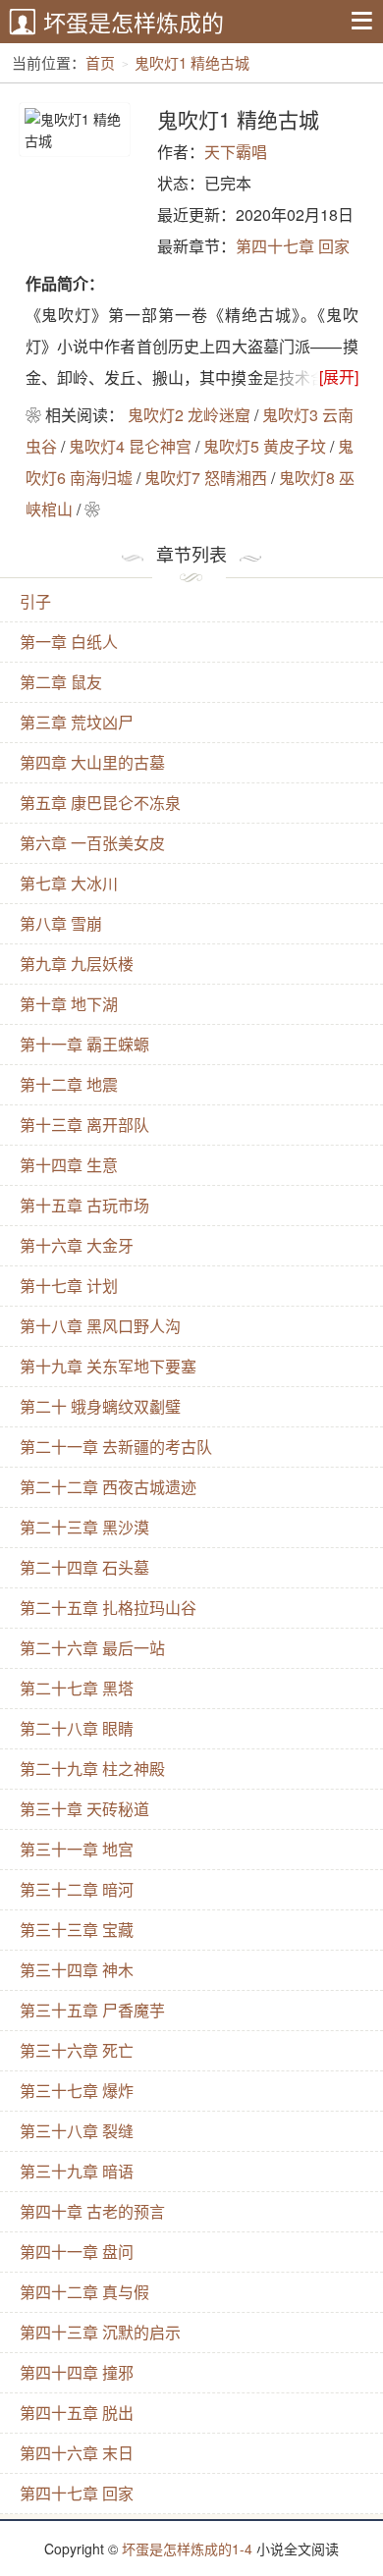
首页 (100, 62)
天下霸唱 (236, 152)
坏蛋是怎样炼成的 (134, 22)
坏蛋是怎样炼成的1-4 (187, 2549)
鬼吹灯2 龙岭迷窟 (189, 415)
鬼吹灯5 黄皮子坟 (265, 446)
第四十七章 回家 (293, 246)
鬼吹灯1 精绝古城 (192, 62)
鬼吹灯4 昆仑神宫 (130, 446)
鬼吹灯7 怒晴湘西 (206, 478)
